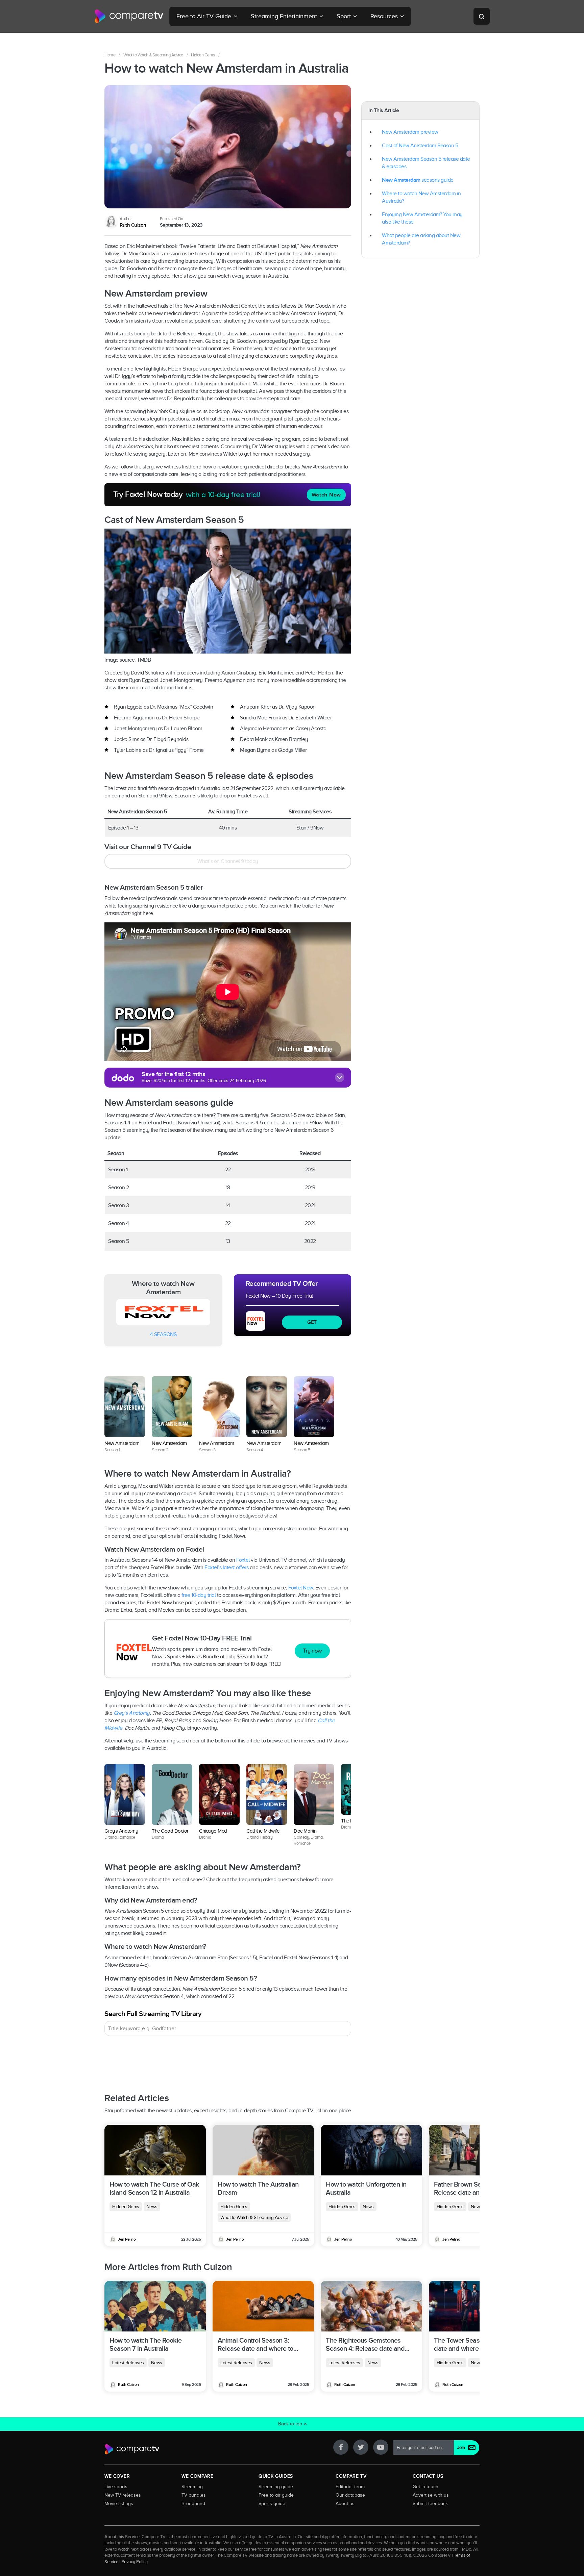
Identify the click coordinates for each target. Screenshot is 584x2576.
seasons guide (418, 180)
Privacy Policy (135, 2562)
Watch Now (326, 495)
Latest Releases (128, 2363)
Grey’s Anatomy (132, 1713)
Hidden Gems (203, 55)
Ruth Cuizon (133, 225)
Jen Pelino (127, 2239)
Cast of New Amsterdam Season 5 (420, 146)
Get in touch (425, 2486)
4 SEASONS (163, 1334)
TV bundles (194, 2495)
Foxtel (243, 1560)
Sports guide (272, 2503)
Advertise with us (431, 2495)
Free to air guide (276, 2495)
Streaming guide (276, 2486)
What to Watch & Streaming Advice (153, 55)
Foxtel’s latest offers (226, 1567)
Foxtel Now (301, 1588)
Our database (350, 2495)
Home (110, 55)
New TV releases (123, 2495)
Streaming (192, 2486)
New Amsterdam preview (410, 132)
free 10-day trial (199, 1595)
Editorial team (350, 2486)
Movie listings (119, 2503)
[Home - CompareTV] (129, 16)
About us (345, 2503)
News (152, 2207)
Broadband (193, 2503)
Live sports (116, 2486)
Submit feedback (430, 2503)
